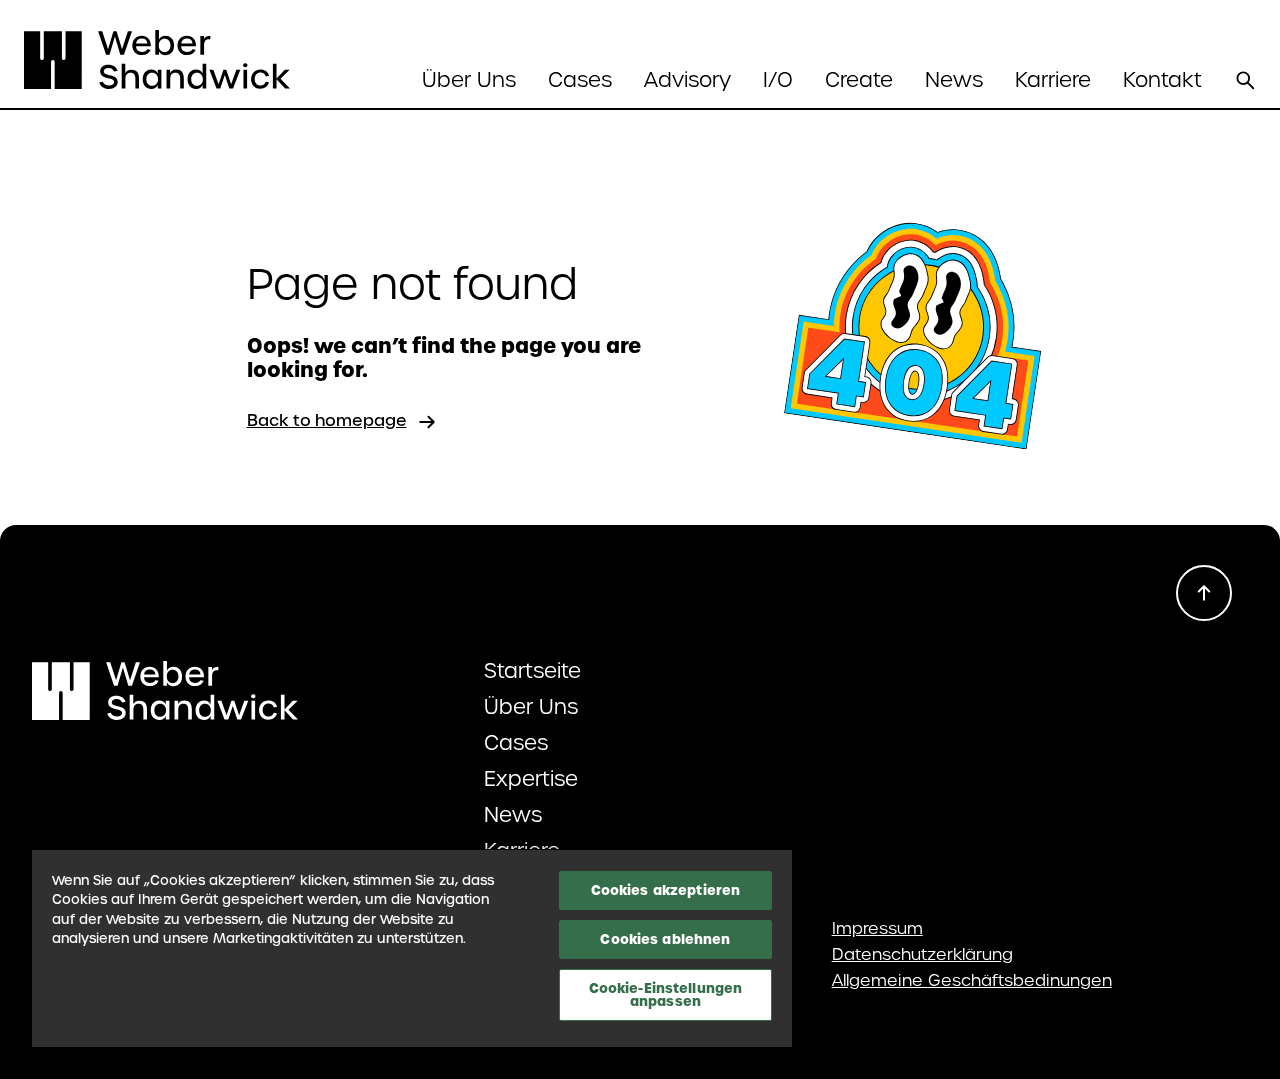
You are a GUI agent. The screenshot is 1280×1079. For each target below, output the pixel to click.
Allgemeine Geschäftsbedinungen (972, 981)
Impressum (877, 929)
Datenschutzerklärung (922, 955)
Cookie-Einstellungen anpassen (666, 994)
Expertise (531, 779)
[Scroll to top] (1204, 593)
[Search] (1245, 80)
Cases (580, 80)
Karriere (1053, 80)
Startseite (532, 671)
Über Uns (531, 707)
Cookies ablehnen (665, 939)
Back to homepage (327, 420)
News (954, 80)
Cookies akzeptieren (665, 890)
